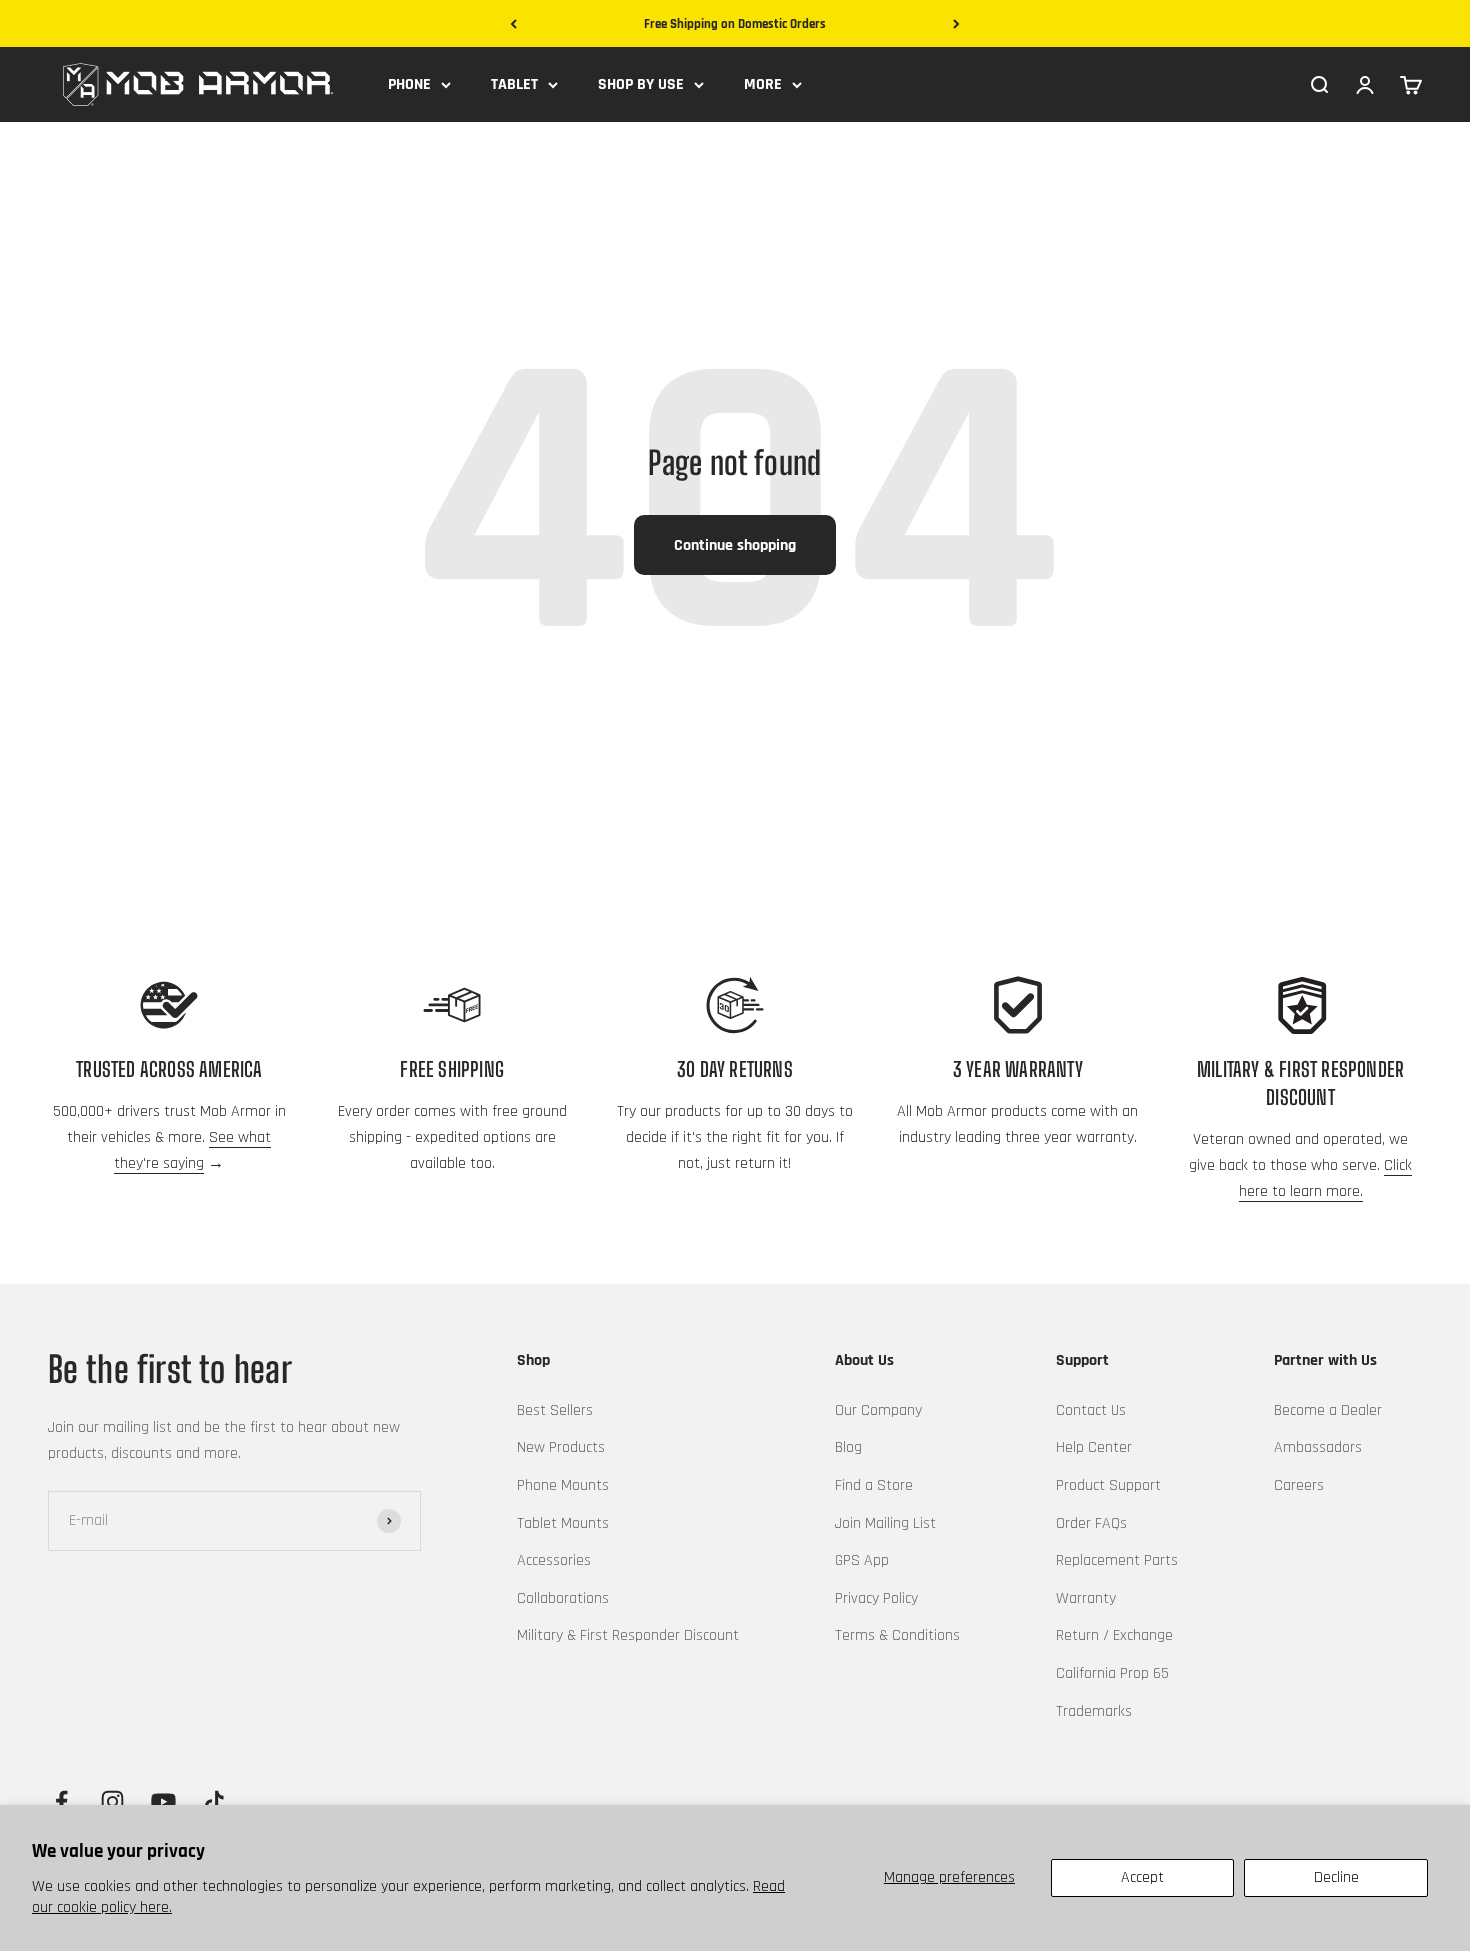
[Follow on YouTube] (163, 1801)
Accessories (554, 1560)
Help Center (1094, 1447)
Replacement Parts (1117, 1560)
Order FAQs (1091, 1523)
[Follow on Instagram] (112, 1801)
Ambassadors (1318, 1447)
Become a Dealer (1328, 1410)
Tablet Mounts (563, 1523)
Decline (1336, 1877)
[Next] (956, 24)
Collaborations (563, 1598)
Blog (848, 1447)
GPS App (862, 1560)
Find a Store (874, 1485)
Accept (1142, 1877)
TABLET (514, 84)
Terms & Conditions (897, 1635)
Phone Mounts (563, 1485)
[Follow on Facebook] (61, 1801)
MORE (763, 84)
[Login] (1365, 84)
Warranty (1086, 1598)
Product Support (1108, 1485)
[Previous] (513, 24)
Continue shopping (735, 545)
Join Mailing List (885, 1523)
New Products (561, 1447)
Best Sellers (555, 1410)
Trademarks (1094, 1711)
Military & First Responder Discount (628, 1635)
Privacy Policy (876, 1598)
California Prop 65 (1112, 1673)
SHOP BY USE (641, 84)
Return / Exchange (1114, 1635)
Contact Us (1091, 1410)
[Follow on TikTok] (214, 1801)
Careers (1299, 1485)
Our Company (878, 1410)
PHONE (409, 84)
